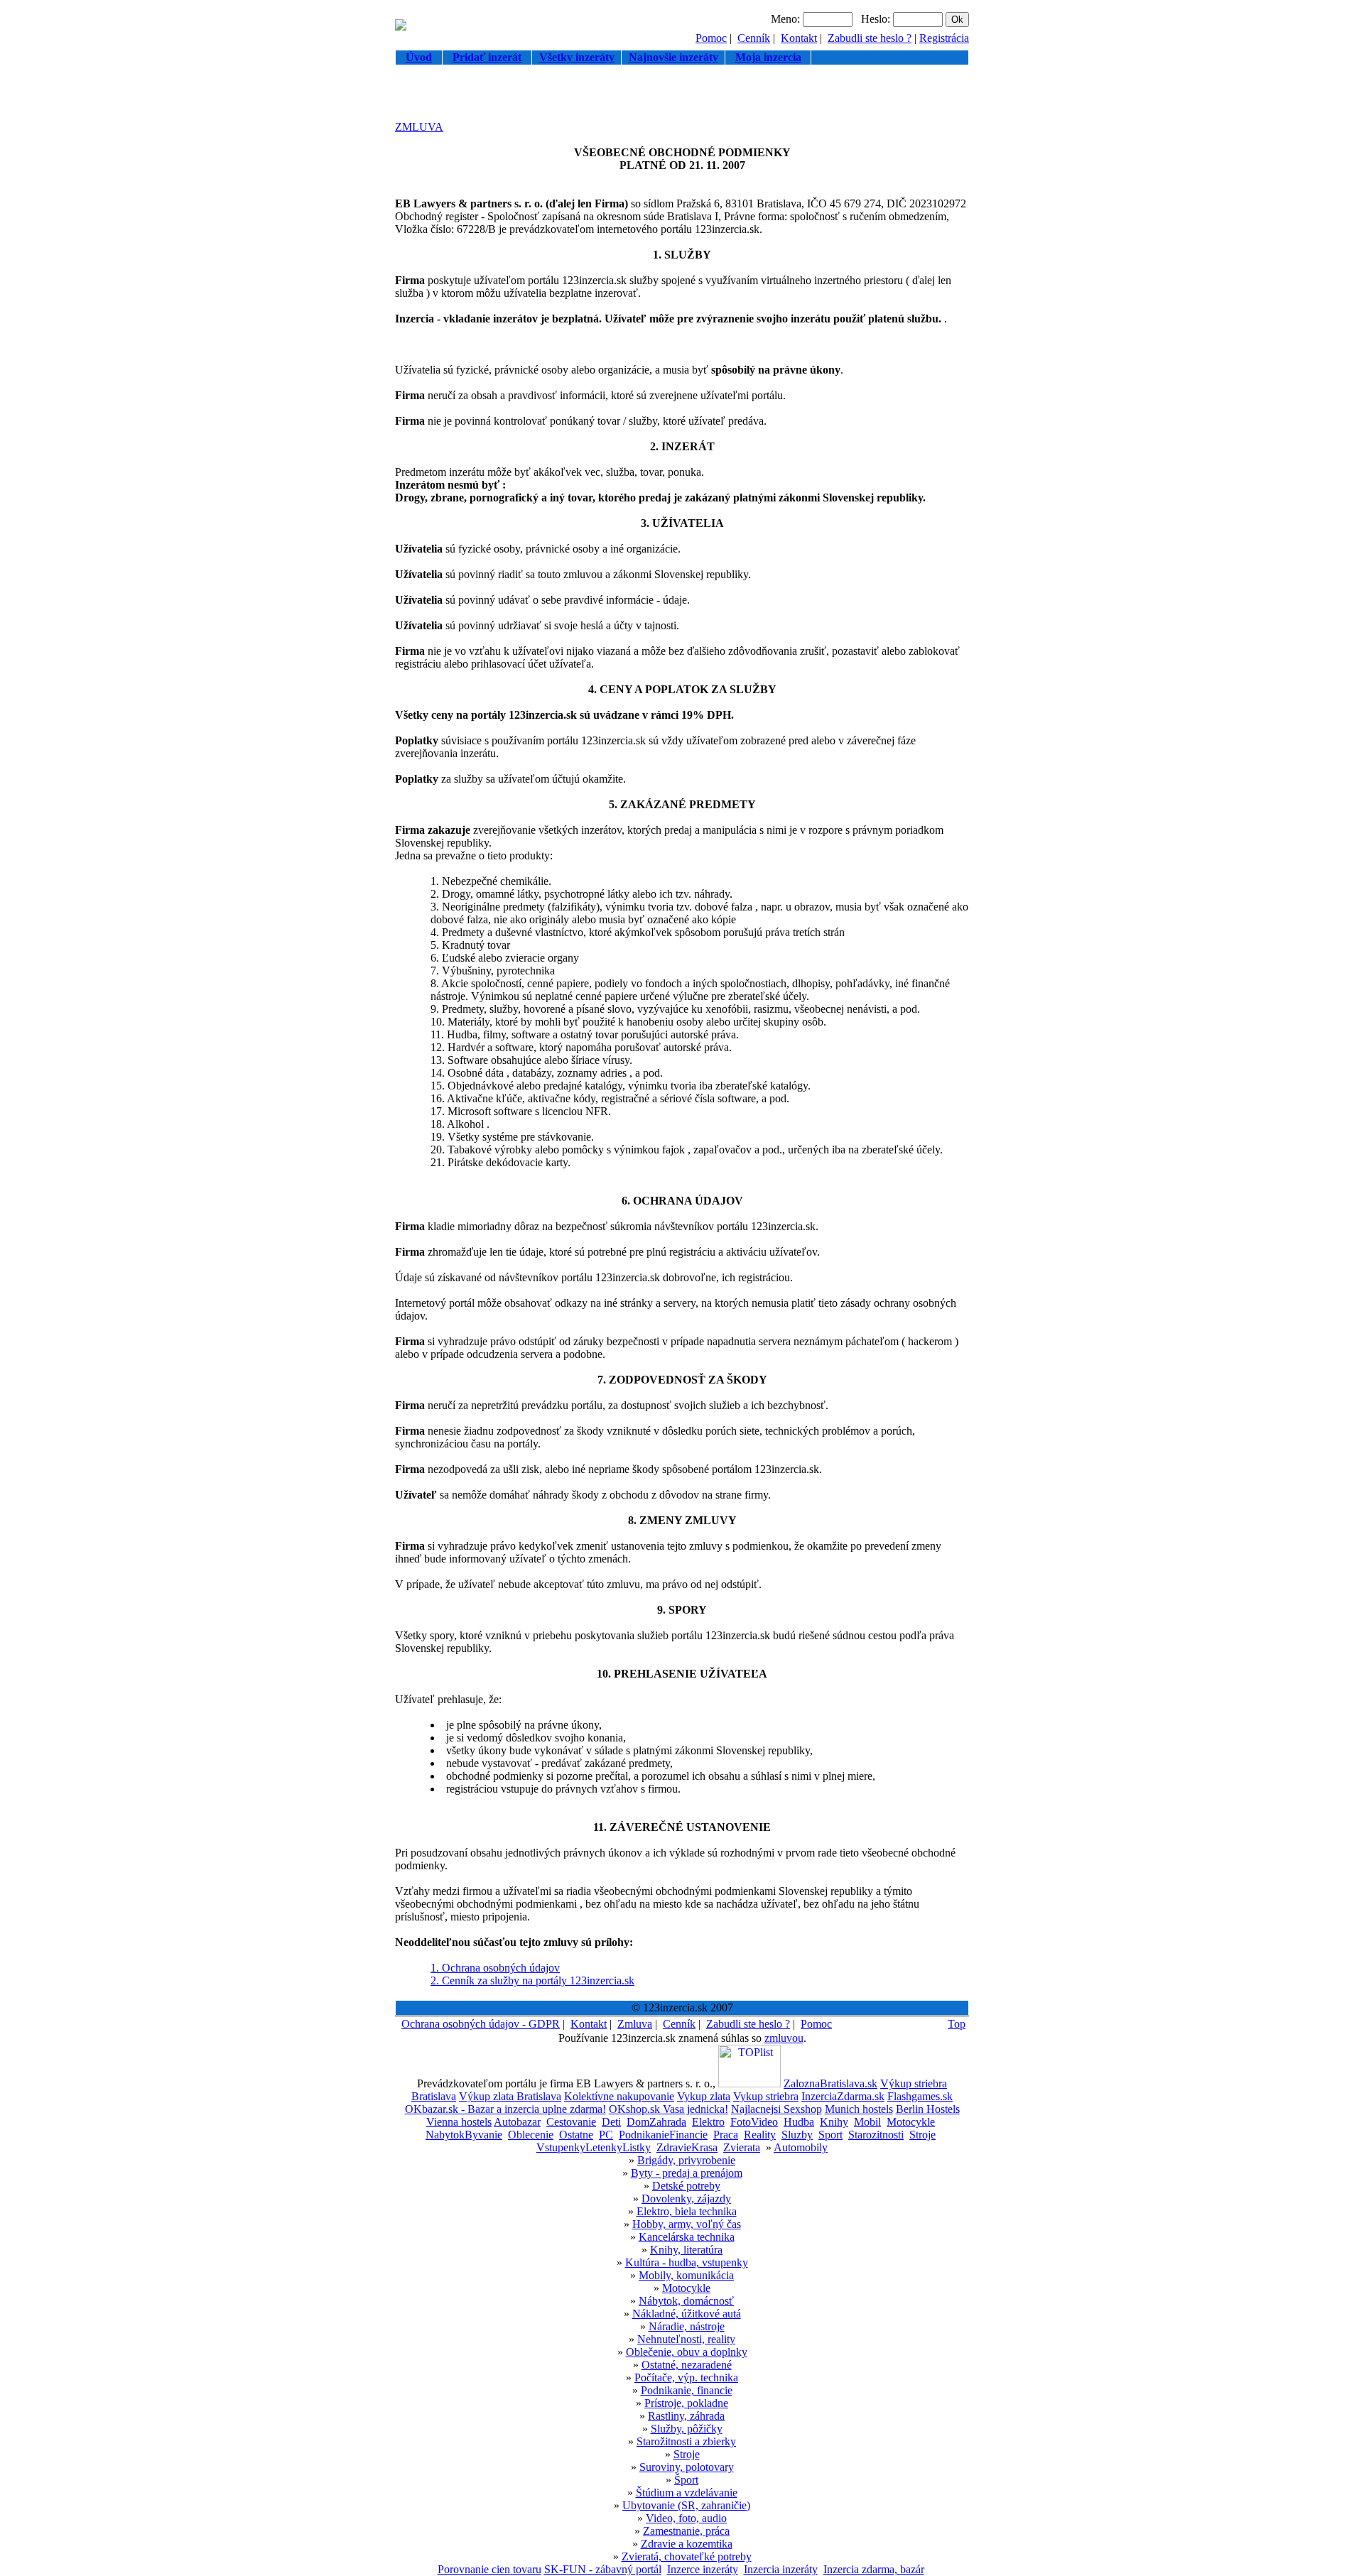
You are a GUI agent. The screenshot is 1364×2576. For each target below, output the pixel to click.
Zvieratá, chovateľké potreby (687, 2556)
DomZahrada (656, 2122)
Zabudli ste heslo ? (870, 38)
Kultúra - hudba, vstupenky (687, 2262)
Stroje (922, 2135)
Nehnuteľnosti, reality (686, 2339)
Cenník (754, 38)
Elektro (708, 2122)
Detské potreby (686, 2186)
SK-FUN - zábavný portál (603, 2569)
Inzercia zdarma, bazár (874, 2569)
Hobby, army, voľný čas (687, 2224)
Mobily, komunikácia (686, 2275)
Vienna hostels (459, 2122)
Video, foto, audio (686, 2518)
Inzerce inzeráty (703, 2569)
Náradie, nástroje (687, 2326)
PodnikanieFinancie (663, 2135)
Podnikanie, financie (687, 2390)
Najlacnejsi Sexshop (776, 2109)
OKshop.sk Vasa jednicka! (669, 2109)
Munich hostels (859, 2109)
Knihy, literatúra (686, 2250)
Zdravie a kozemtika (687, 2544)
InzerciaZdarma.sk (843, 2096)
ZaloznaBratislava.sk (830, 2083)
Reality (760, 2135)
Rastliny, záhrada (686, 2416)
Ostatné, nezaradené (687, 2365)
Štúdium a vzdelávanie (687, 2493)
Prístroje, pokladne (686, 2403)
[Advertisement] (682, 99)
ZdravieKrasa (687, 2147)
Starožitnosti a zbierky (686, 2441)
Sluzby (797, 2135)
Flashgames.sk (920, 2096)
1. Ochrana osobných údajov (495, 1968)
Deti (611, 2122)
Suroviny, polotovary (687, 2467)
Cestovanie (571, 2122)
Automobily (801, 2147)
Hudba (799, 2122)
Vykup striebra (766, 2096)
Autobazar (517, 2122)
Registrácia (944, 38)
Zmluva (635, 2024)
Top (957, 2024)
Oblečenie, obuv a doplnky (687, 2352)
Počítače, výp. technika (686, 2377)
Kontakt (799, 38)
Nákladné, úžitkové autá (687, 2314)
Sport (830, 2135)
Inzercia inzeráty (781, 2569)
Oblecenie (531, 2135)
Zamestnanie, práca (686, 2531)
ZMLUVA (419, 127)
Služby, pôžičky (687, 2429)
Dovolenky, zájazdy (686, 2199)
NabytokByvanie (464, 2135)
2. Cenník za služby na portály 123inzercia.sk (532, 1980)
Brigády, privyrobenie (686, 2160)
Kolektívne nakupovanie (619, 2096)
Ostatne (576, 2135)
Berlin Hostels (928, 2109)
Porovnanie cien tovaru (489, 2569)
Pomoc (711, 38)
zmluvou (784, 2038)
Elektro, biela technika (687, 2211)
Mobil (867, 2122)
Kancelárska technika (687, 2237)
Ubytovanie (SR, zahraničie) (686, 2505)
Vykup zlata (704, 2096)
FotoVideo (754, 2122)
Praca (726, 2135)
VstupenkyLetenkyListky (594, 2147)
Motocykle (911, 2122)
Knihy (834, 2122)
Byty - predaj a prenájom (687, 2173)
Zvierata (742, 2147)
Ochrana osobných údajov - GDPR (481, 2024)
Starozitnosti (876, 2135)
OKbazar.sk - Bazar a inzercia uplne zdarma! (505, 2109)
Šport (686, 2480)
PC (606, 2135)
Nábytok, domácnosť (686, 2301)
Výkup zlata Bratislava (510, 2096)
